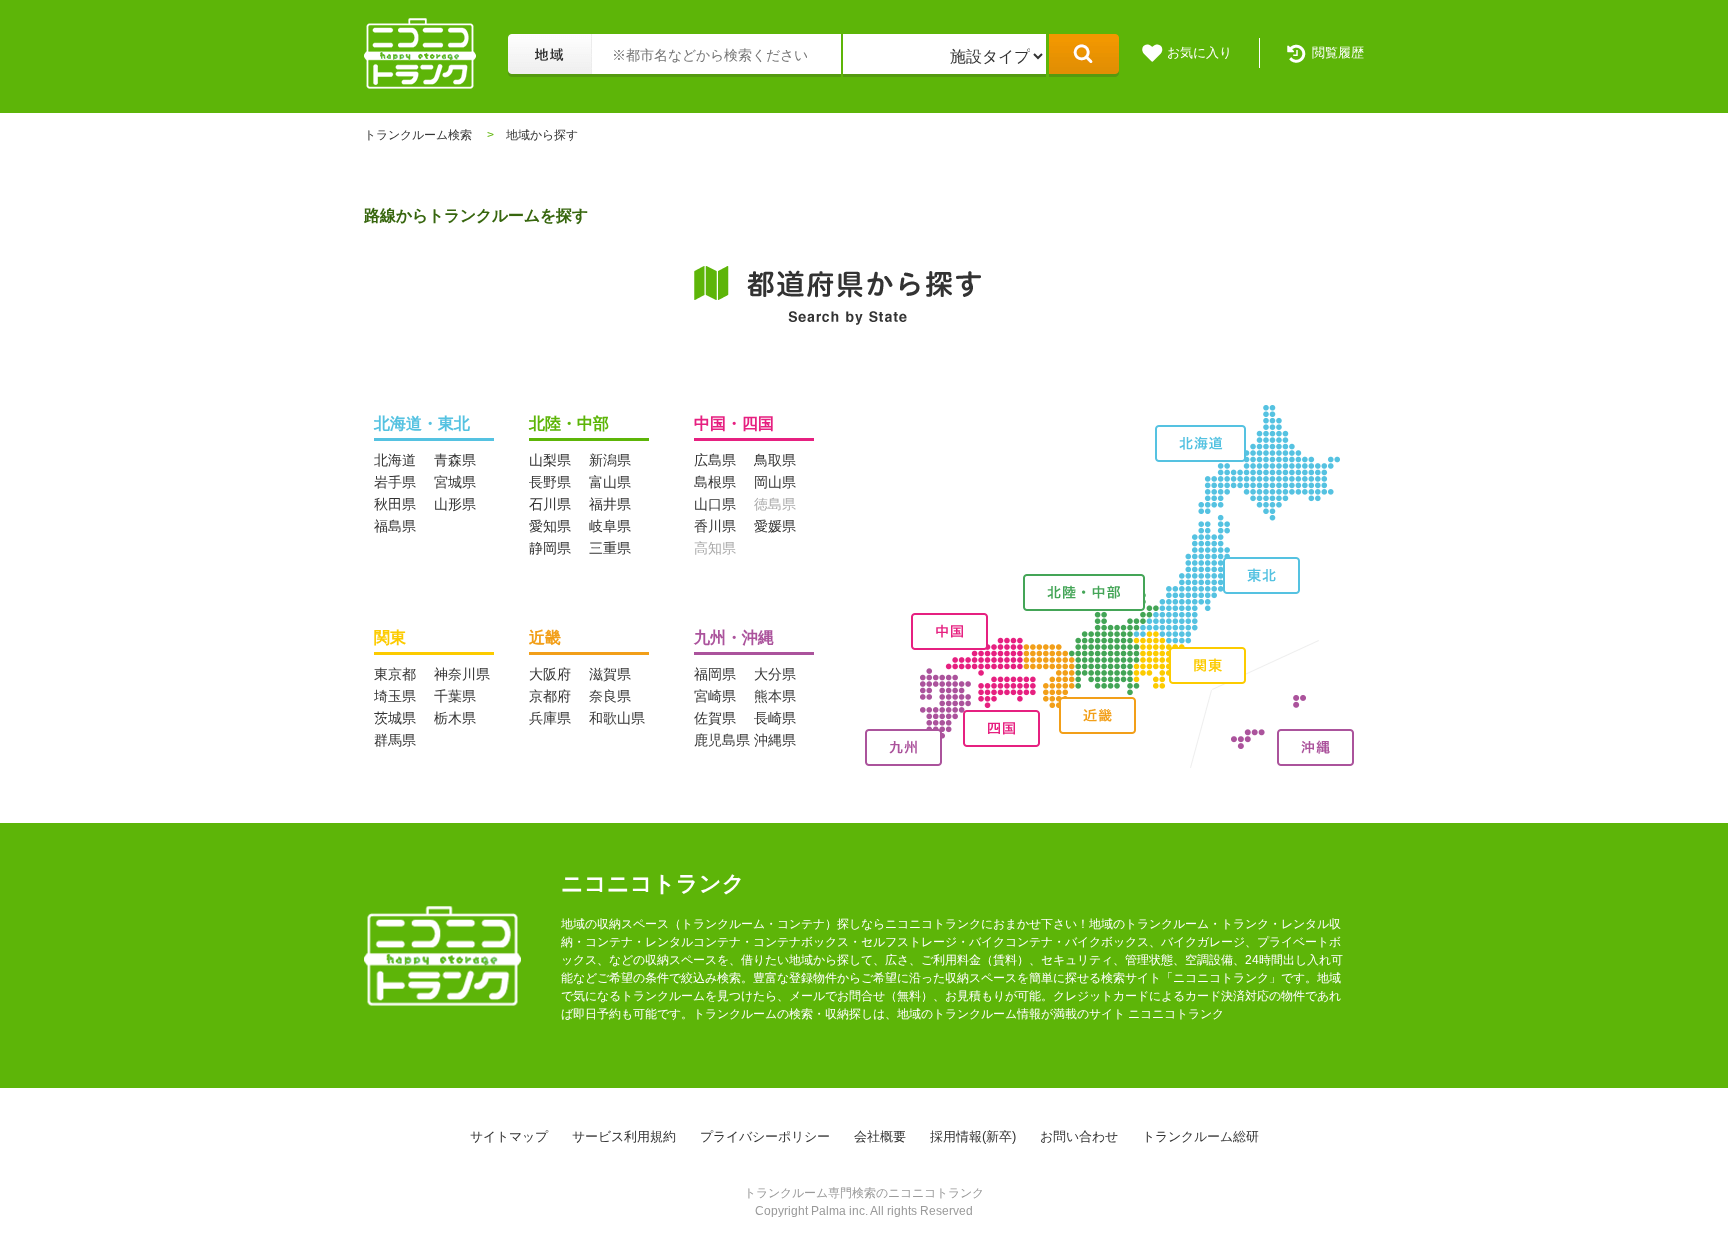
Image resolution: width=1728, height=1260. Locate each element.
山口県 (715, 504)
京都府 (550, 696)
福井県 (610, 504)
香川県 (715, 526)
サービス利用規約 (624, 1136)
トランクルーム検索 (418, 135)
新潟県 (610, 460)
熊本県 (775, 696)
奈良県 (610, 696)
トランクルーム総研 (1200, 1136)
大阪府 (550, 674)
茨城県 (395, 718)
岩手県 (395, 482)
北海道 (395, 460)
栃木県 (455, 718)
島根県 (715, 482)
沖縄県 (775, 740)
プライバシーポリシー (765, 1136)
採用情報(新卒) (973, 1136)
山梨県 (550, 460)
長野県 (550, 482)
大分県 (775, 674)
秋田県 (395, 504)
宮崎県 (715, 696)
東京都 (395, 674)
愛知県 (550, 526)
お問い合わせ (1079, 1136)
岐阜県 (610, 526)
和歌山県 (617, 718)
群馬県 (395, 740)
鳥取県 (775, 460)
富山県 (610, 482)
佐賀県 (715, 718)
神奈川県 (462, 674)
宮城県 (455, 482)
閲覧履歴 (1338, 52)
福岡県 (715, 674)
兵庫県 (550, 718)
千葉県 (455, 696)
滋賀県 (610, 674)
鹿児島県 (722, 740)
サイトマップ (509, 1136)
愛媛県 (775, 526)
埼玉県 (395, 696)
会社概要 (880, 1136)
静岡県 (550, 548)
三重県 (610, 548)
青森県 (455, 460)
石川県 (550, 504)
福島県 (395, 526)
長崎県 (775, 718)
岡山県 (775, 482)
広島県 (715, 460)
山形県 (455, 504)
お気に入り (1199, 52)
